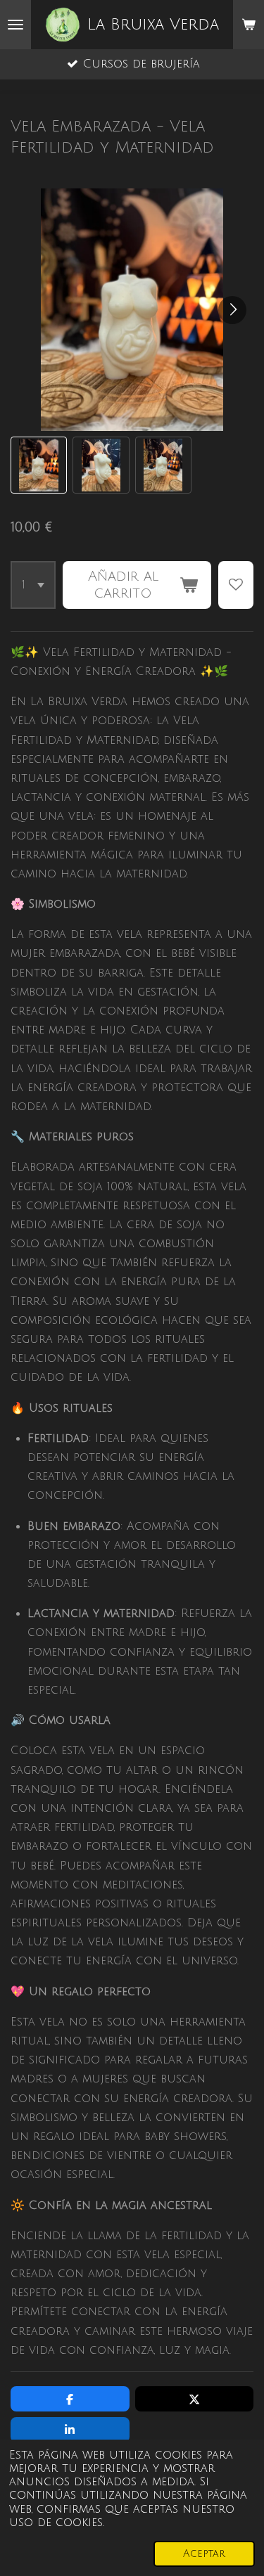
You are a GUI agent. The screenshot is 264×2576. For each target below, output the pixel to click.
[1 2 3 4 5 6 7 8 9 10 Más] (33, 585)
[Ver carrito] (249, 25)
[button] (39, 465)
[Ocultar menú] (15, 25)
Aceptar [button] (204, 2554)
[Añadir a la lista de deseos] (236, 585)
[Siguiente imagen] (232, 310)
